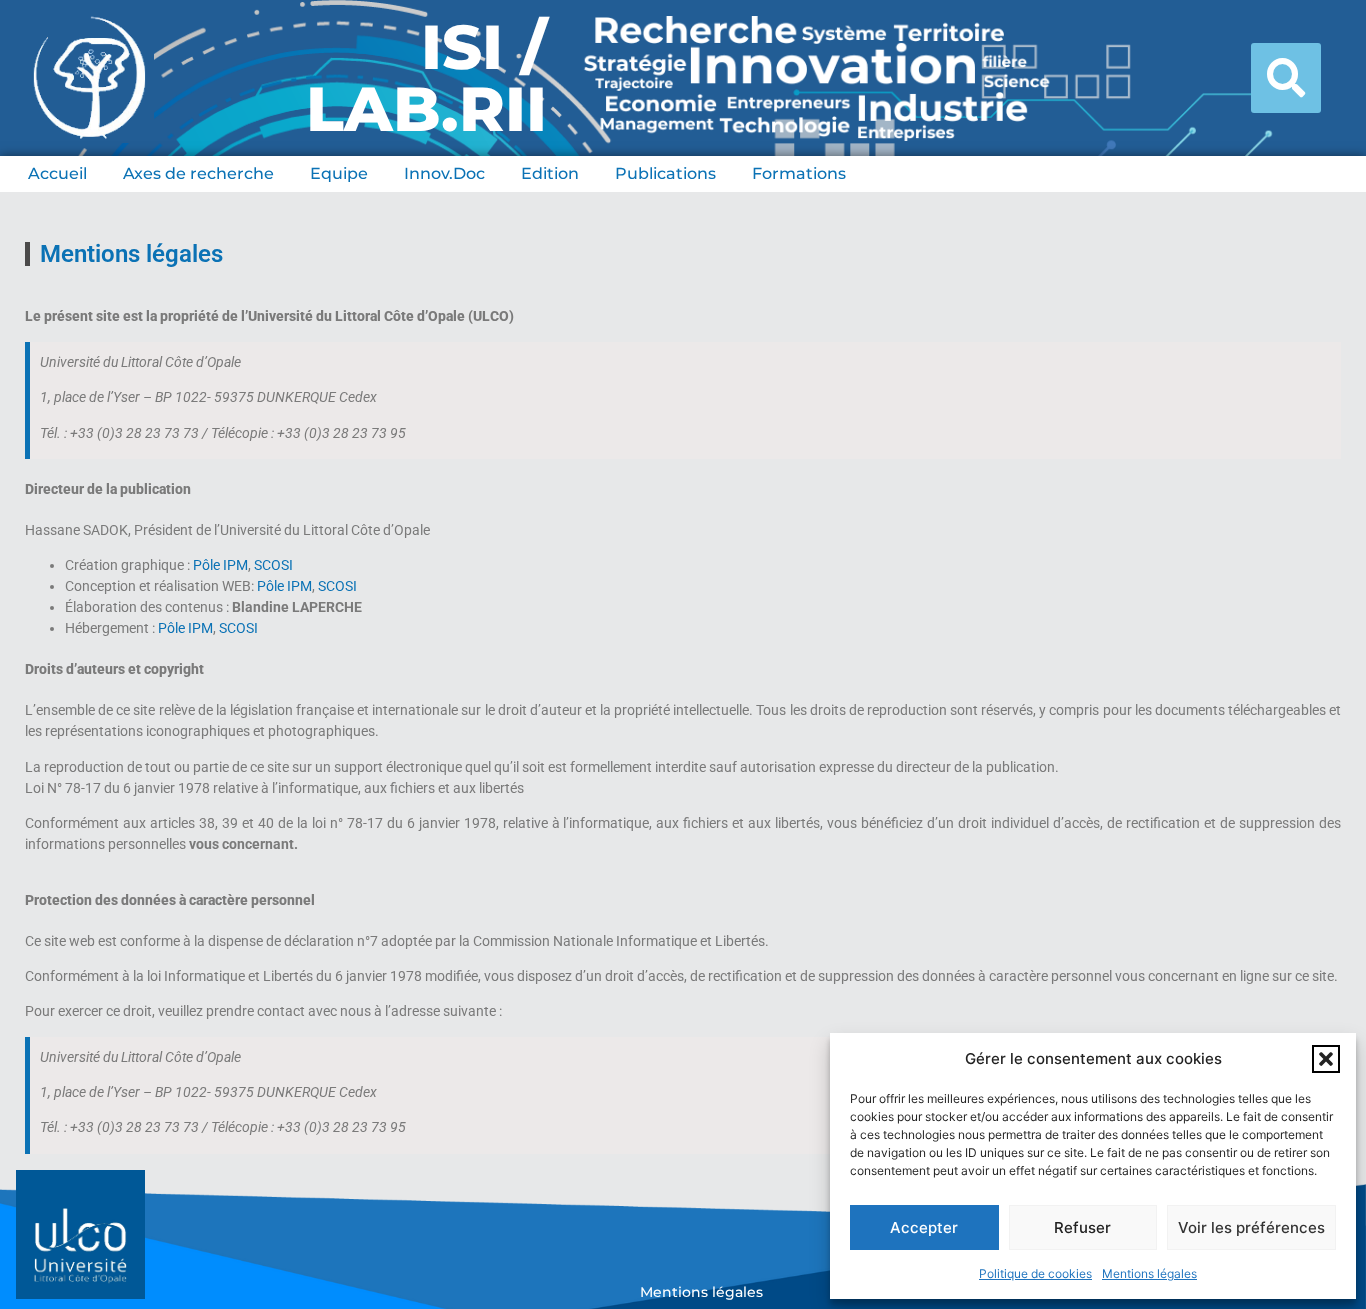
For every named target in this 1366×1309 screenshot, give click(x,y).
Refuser (1082, 1227)
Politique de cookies (1035, 1273)
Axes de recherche (198, 173)
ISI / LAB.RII (426, 78)
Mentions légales (1149, 1273)
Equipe (339, 173)
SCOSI (273, 565)
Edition (550, 173)
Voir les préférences (1251, 1227)
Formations (799, 173)
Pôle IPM (220, 565)
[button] (1326, 1059)
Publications (665, 173)
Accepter (924, 1227)
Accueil (57, 173)
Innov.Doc (444, 173)
